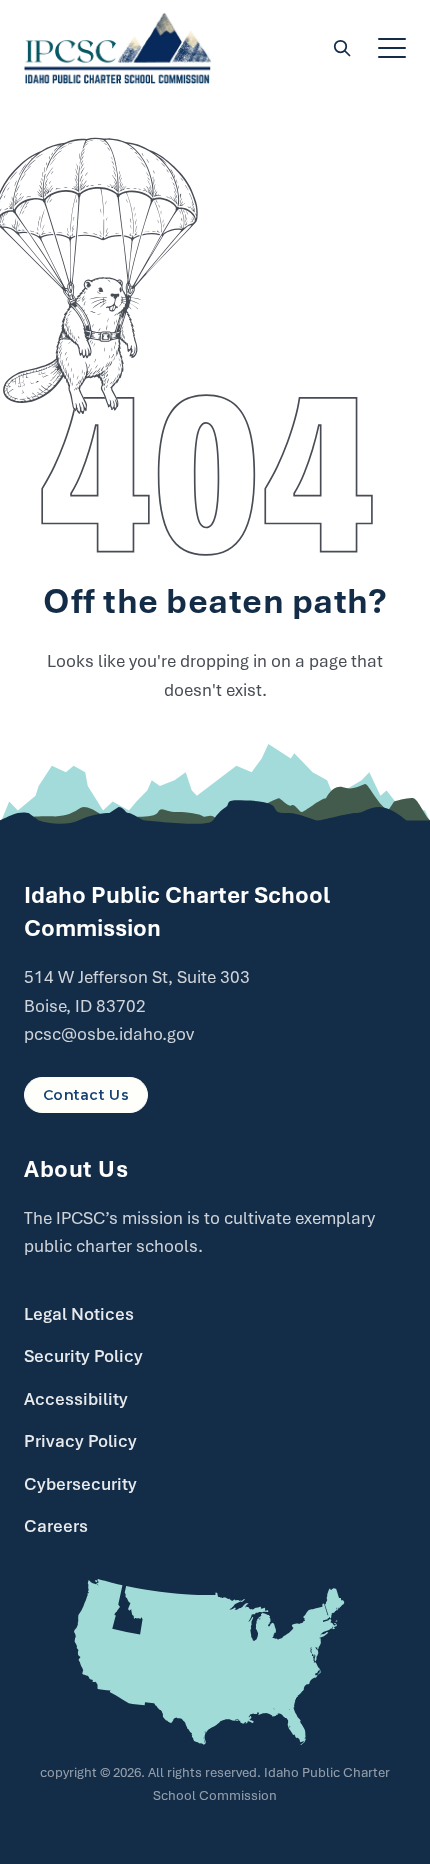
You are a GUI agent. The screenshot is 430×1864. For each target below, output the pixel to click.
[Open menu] (392, 48)
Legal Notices (79, 1314)
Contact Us (86, 1095)
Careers (56, 1526)
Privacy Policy (80, 1441)
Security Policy (83, 1356)
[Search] (342, 48)
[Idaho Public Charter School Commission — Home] (118, 48)
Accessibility (76, 1399)
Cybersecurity (80, 1484)
